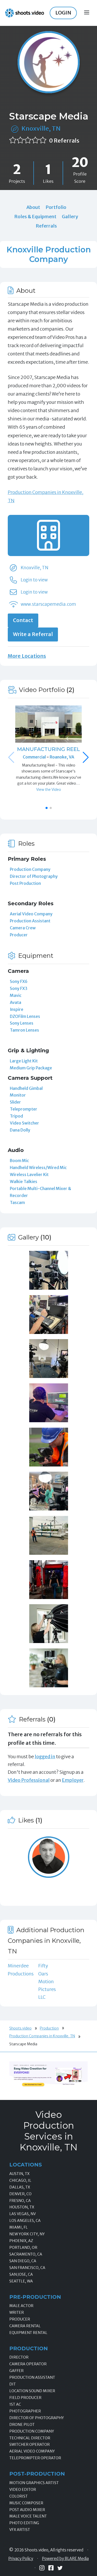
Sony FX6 (19, 981)
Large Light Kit (24, 1061)
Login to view (34, 580)
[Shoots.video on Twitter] (60, 2568)
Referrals (46, 226)
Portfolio (56, 207)
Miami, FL (18, 2227)
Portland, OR (23, 2247)
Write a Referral (33, 634)
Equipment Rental (28, 2333)
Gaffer (16, 2371)
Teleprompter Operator (35, 2458)
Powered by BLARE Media (65, 2559)
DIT (13, 2384)
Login (63, 13)
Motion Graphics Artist (34, 2483)
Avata (16, 1002)
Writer (17, 2312)
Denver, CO (20, 2194)
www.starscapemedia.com (48, 604)
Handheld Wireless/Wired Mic (38, 1167)
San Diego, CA (23, 2261)
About (33, 207)
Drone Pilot (22, 2425)
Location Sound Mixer (32, 2391)
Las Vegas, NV (23, 2214)
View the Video (49, 790)
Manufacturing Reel (48, 749)
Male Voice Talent (28, 2516)
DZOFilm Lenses (25, 1016)
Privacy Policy (21, 2559)
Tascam (17, 1202)
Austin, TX (19, 2174)
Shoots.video (20, 2028)
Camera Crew (23, 928)
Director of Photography (34, 876)
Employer (73, 1780)
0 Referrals (64, 141)
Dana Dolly (20, 1130)
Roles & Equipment (35, 217)
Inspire (17, 1009)
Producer (19, 935)
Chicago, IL (20, 2180)
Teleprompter (24, 1109)
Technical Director (30, 2438)
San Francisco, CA (27, 2268)
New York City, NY (27, 2234)
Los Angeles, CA (25, 2221)
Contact (23, 620)
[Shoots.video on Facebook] (51, 2568)
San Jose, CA (21, 2274)
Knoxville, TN (41, 129)
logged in (45, 1757)
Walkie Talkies (24, 1181)
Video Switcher (24, 1123)
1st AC (15, 2404)
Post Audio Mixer (27, 2510)
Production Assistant (30, 921)
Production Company (30, 869)
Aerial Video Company (31, 914)
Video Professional (29, 1780)
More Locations (27, 656)
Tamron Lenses (24, 1030)
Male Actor (21, 2306)
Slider (15, 1102)
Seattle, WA (21, 2281)
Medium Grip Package (31, 1068)
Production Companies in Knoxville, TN (42, 2036)
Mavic (16, 995)
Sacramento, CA (26, 2254)
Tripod (16, 1116)
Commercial (35, 757)
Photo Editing (24, 2523)
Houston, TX (22, 2207)
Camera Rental (25, 2326)
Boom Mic (19, 1161)
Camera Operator (28, 2364)
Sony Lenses (22, 1023)
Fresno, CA (20, 2201)
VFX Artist (20, 2530)
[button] (86, 757)
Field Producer (25, 2398)
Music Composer (26, 2503)
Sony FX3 (19, 988)
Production (49, 2028)
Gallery (70, 217)
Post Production (25, 883)
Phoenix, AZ (21, 2241)
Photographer (25, 2411)
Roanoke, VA (62, 757)
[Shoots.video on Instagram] (42, 2568)
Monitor (18, 1095)
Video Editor (23, 2490)
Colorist (18, 2496)
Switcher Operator (29, 2444)
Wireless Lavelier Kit (29, 1174)
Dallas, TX (20, 2187)
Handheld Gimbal (26, 1088)
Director (19, 2357)
